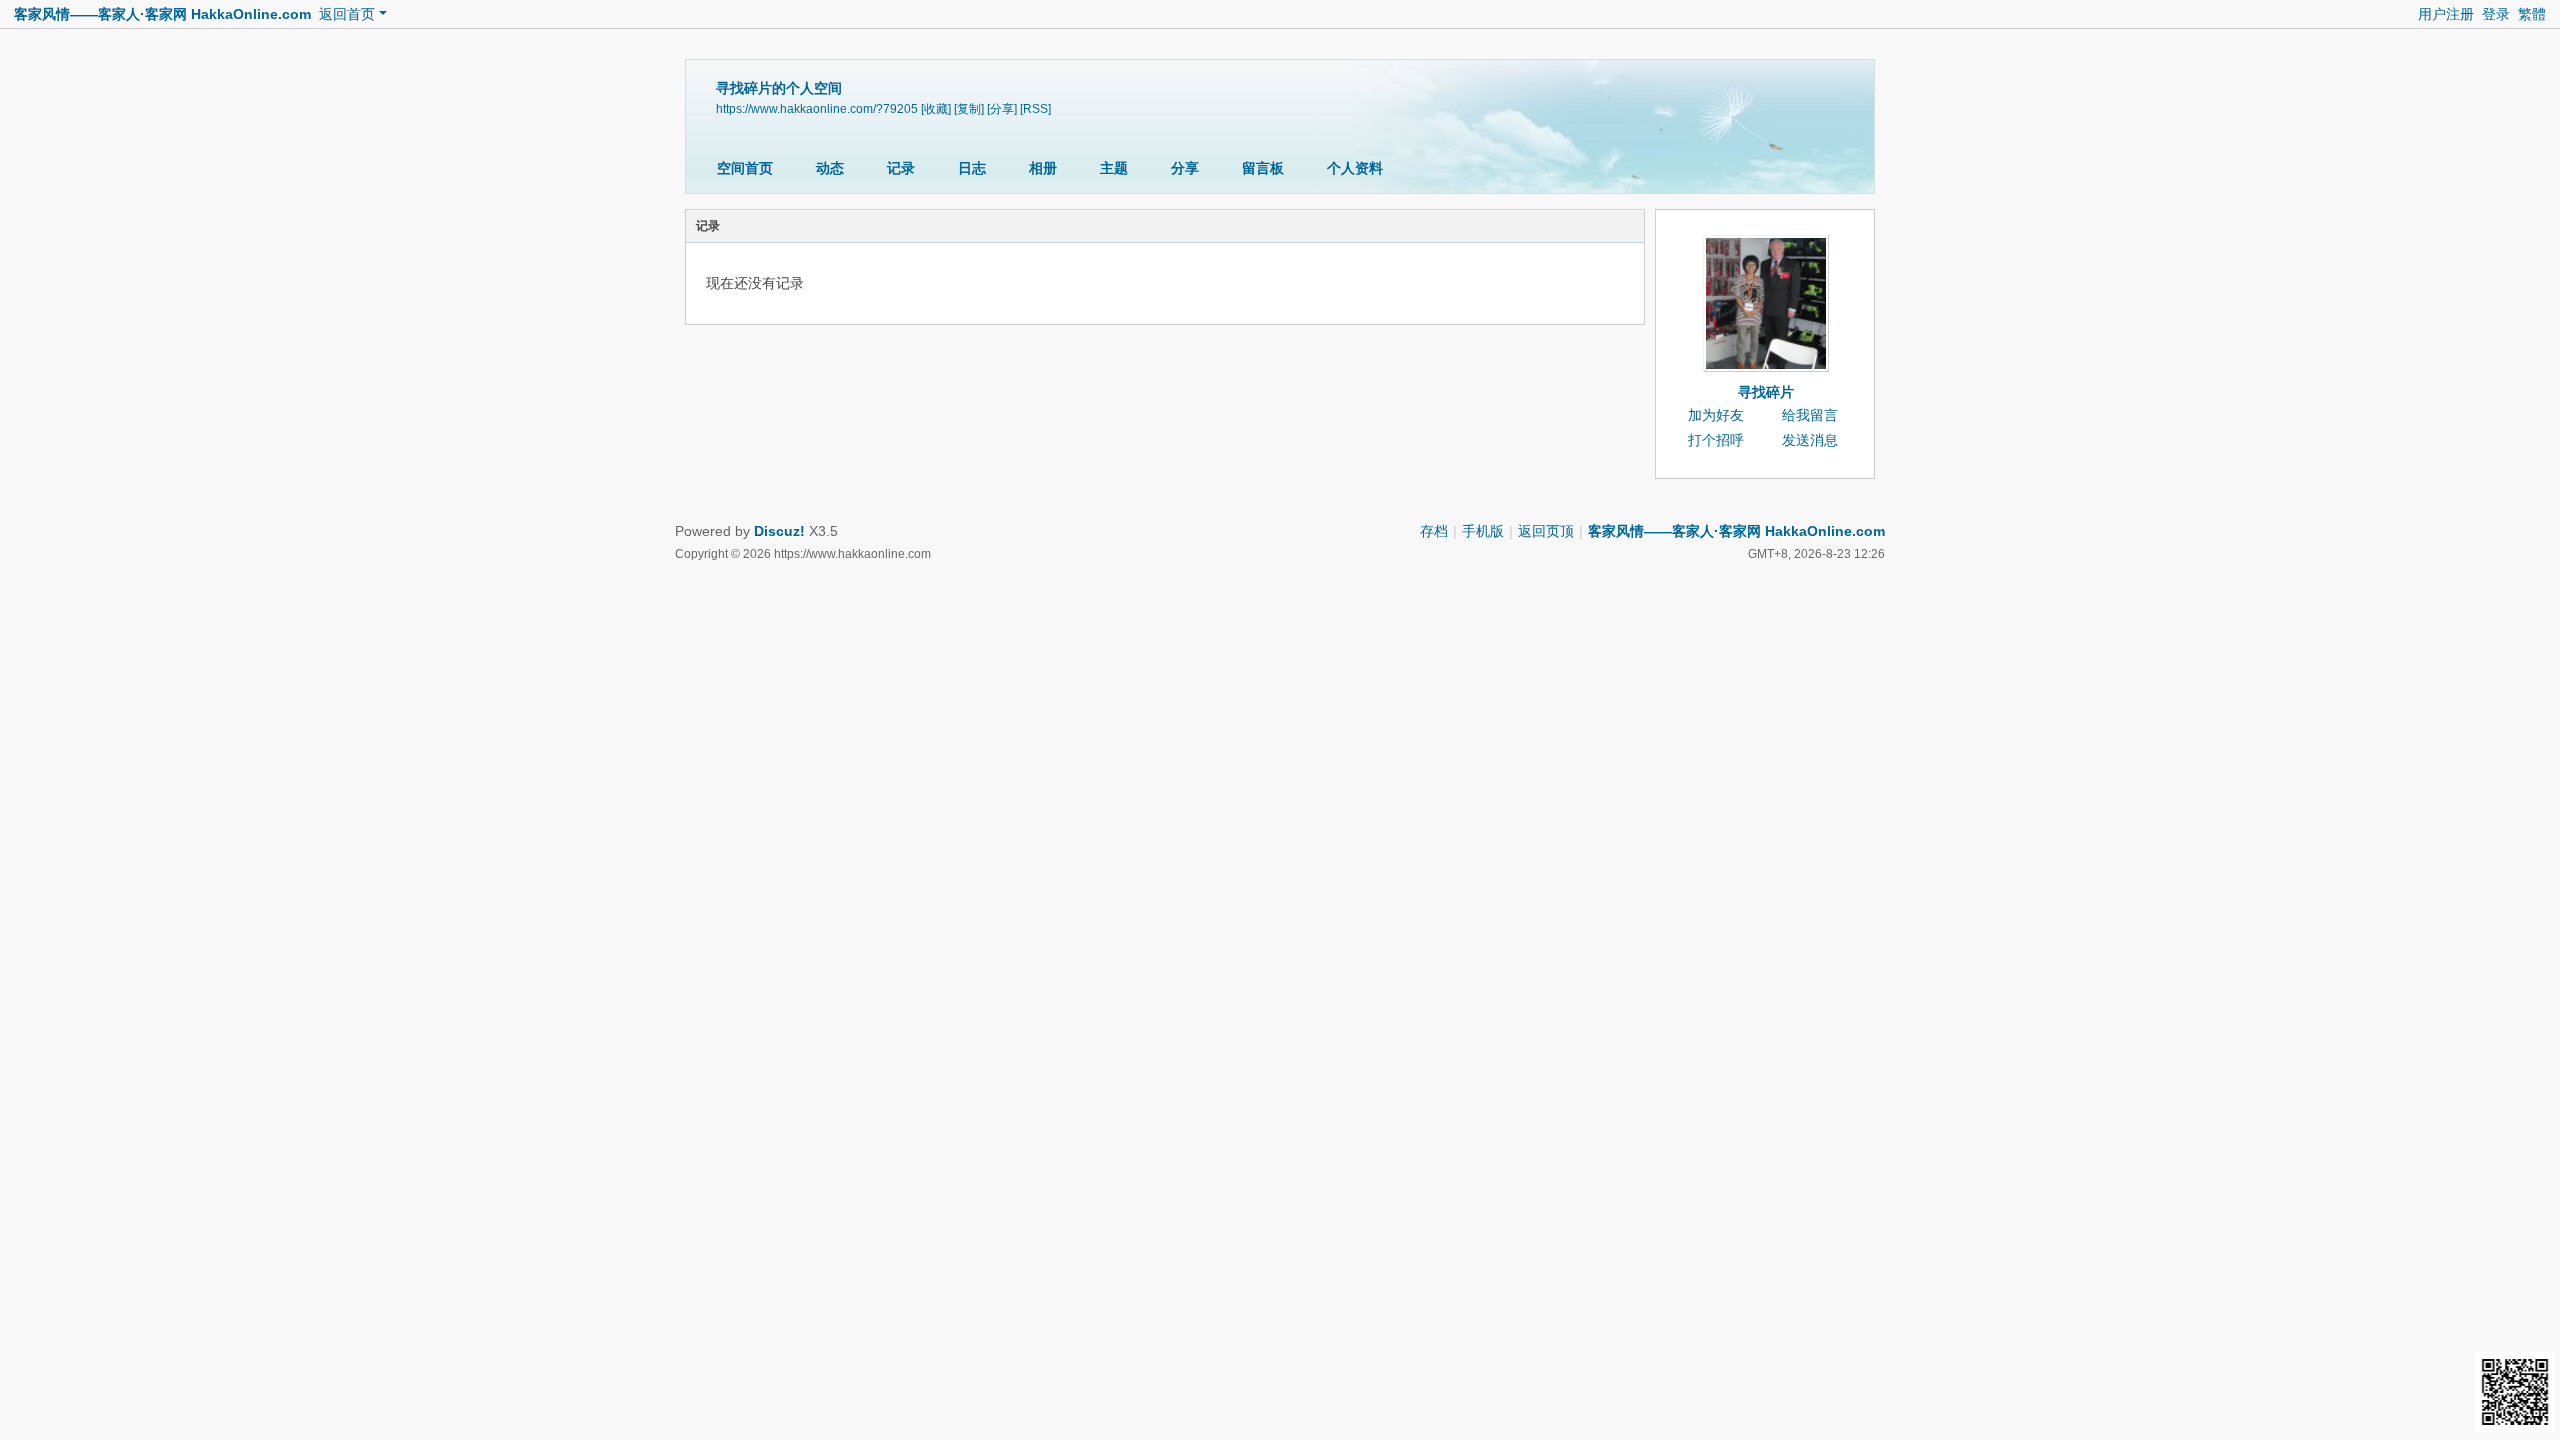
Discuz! (779, 531)
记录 (901, 168)
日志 (972, 168)
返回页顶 (1546, 531)
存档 (1434, 531)
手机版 (1483, 531)
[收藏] (936, 109)
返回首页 (347, 14)
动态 (830, 168)
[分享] (1002, 109)
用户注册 (2446, 14)
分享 (1185, 168)
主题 (1114, 168)
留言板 (1263, 168)
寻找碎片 (1766, 392)
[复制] (969, 109)
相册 (1043, 168)
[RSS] (1035, 109)
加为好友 (1716, 415)
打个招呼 (1716, 440)
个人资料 (1355, 168)
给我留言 (1810, 415)
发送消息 (1810, 440)
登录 (2496, 14)
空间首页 (745, 168)
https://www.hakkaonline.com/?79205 (817, 109)
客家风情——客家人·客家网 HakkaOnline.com (162, 14)
